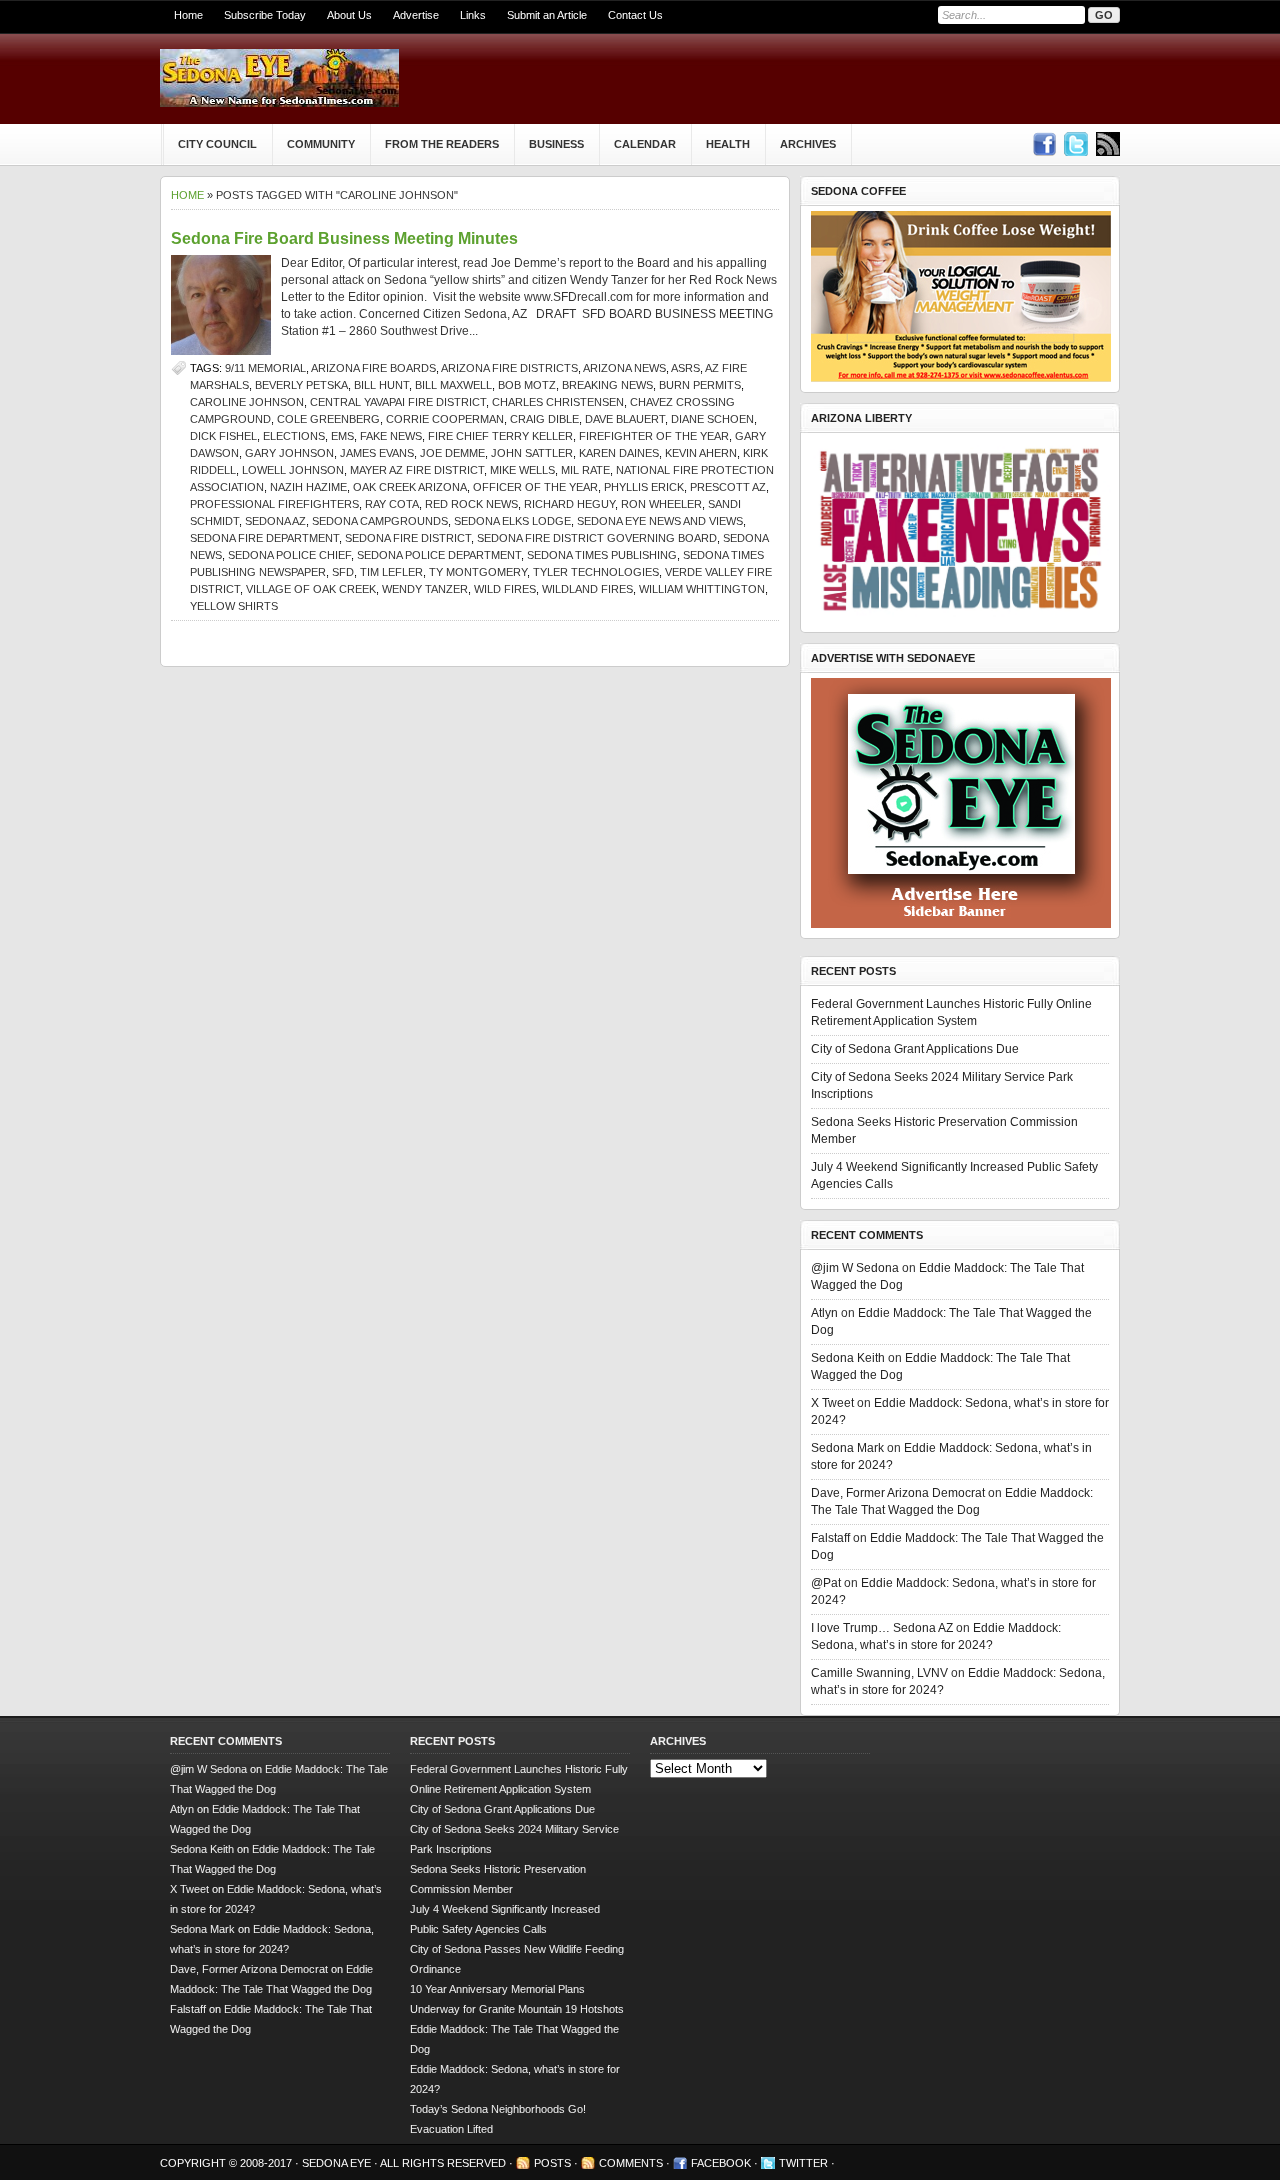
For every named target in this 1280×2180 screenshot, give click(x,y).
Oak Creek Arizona (410, 487)
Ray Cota (392, 504)
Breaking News (607, 385)
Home (188, 15)
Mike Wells (522, 470)
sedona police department (439, 555)
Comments (631, 2163)
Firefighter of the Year (654, 436)
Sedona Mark (847, 1448)
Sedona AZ (275, 521)
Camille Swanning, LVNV (879, 1673)
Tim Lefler (391, 572)
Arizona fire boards (373, 368)
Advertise (416, 15)
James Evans (377, 453)
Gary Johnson (289, 453)
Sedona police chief (289, 555)
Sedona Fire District (408, 538)
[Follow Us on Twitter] (1076, 144)
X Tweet (832, 1403)
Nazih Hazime (308, 487)
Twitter (803, 2163)
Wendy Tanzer (425, 589)
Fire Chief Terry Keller (500, 436)
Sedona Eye (338, 2163)
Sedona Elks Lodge (512, 521)
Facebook (721, 2163)
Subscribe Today (265, 15)
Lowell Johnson (293, 470)
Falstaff (830, 1538)
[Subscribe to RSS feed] (1108, 144)
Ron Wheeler (661, 504)
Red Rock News (471, 504)
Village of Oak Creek (311, 589)
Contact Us (635, 15)
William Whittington (702, 589)
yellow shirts (234, 606)
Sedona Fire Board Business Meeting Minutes (344, 238)
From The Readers (442, 144)
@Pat (826, 1583)
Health (728, 144)
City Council (217, 144)
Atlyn (824, 1313)
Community (321, 144)
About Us (349, 15)
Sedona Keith (848, 1358)
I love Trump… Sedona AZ (882, 1628)
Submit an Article (547, 15)
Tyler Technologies (596, 572)
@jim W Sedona (855, 1268)
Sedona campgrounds (380, 521)
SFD (343, 572)
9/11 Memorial (265, 368)
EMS (342, 436)
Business (556, 144)
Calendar (645, 144)
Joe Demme (452, 453)
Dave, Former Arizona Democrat (898, 1493)
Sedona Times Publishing (602, 555)
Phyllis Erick (644, 487)
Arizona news (624, 368)
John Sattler (532, 453)
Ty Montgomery (478, 572)
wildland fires (587, 589)
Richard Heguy (569, 504)
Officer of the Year (535, 487)
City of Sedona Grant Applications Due (915, 1049)
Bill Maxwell (453, 385)
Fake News (391, 436)
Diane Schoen (712, 419)
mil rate (585, 470)
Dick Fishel (223, 436)
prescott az (728, 487)
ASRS (685, 368)
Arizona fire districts (509, 368)
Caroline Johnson (247, 402)
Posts (552, 2163)
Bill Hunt (381, 385)
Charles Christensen (558, 402)
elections (294, 436)
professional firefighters (274, 504)
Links (473, 15)
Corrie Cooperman (445, 419)
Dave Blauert (625, 419)
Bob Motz (527, 385)
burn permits (700, 385)
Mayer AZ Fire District (417, 470)
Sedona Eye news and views (660, 521)
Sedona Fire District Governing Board (597, 538)
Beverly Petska (301, 385)
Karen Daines (619, 453)
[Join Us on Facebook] (1044, 144)
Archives (808, 144)
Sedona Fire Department (264, 538)
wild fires (505, 589)
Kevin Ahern (701, 453)
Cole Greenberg (328, 419)
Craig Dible (544, 419)
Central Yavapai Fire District (398, 402)
